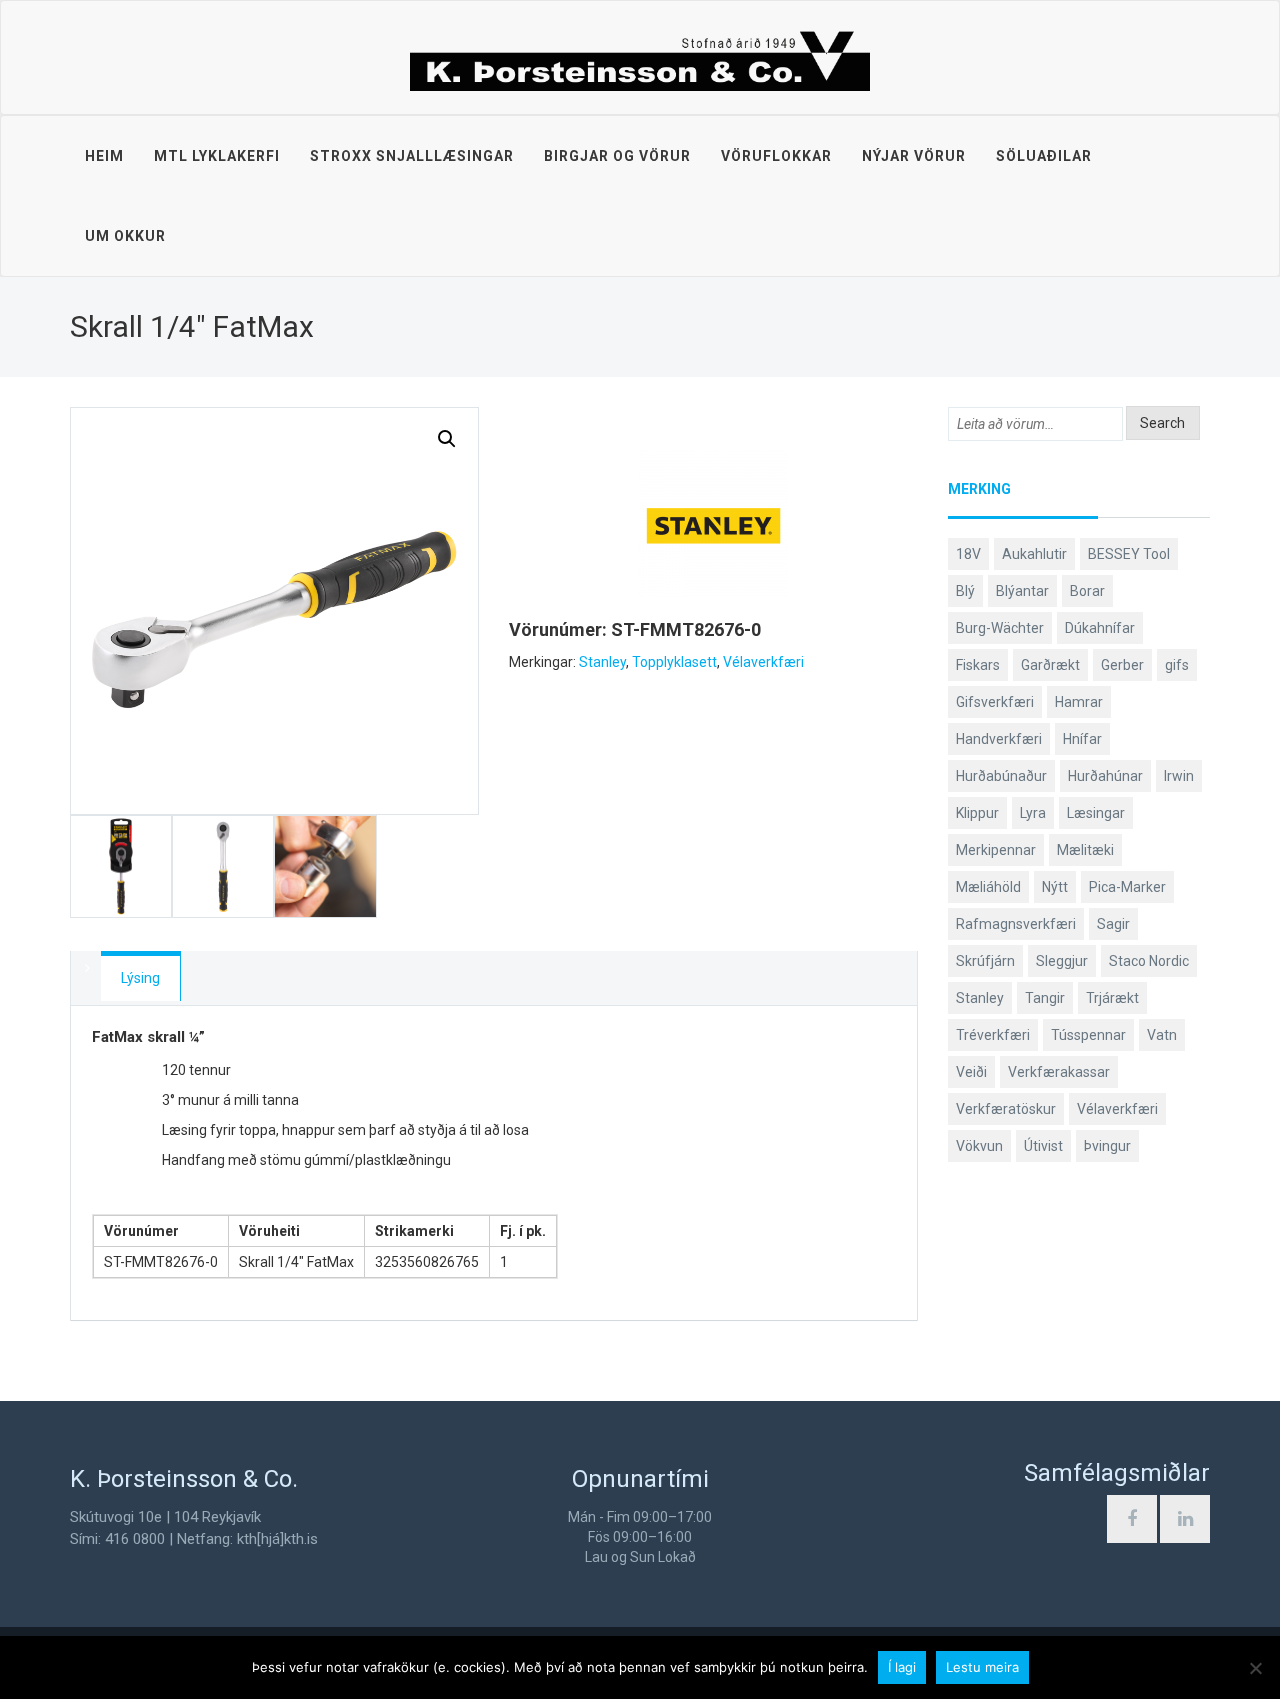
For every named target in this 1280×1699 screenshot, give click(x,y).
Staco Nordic (1149, 961)
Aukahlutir (1034, 554)
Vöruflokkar (776, 156)
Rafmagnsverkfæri (1016, 924)
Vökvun (979, 1146)
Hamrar (1079, 702)
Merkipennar (996, 850)
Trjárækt (1112, 998)
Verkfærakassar (1059, 1072)
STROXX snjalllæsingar (412, 156)
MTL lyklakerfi (217, 156)
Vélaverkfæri (763, 662)
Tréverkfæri (993, 1035)
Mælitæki (1085, 850)
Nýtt (1055, 887)
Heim (104, 156)
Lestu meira (982, 1667)
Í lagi (902, 1667)
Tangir (1045, 998)
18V (968, 554)
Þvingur (1107, 1146)
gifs (1177, 665)
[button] (447, 439)
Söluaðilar (1044, 156)
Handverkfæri (999, 739)
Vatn (1162, 1035)
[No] (1255, 1668)
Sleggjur (1062, 961)
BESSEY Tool (1129, 554)
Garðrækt (1050, 665)
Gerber (1122, 665)
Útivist (1043, 1146)
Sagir (1113, 924)
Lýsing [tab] (140, 978)
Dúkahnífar (1100, 628)
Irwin (1179, 776)
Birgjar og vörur (617, 156)
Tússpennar (1088, 1035)
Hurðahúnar (1105, 776)
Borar (1087, 591)
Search (1162, 423)
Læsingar (1096, 813)
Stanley (602, 662)
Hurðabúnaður (1001, 776)
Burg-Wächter (1000, 628)
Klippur (977, 813)
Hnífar (1082, 739)
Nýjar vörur (914, 156)
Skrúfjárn (985, 961)
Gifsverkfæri (995, 702)
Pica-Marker (1127, 887)
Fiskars (978, 665)
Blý (965, 591)
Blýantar (1022, 591)
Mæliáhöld (988, 887)
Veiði (971, 1072)
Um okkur (125, 236)
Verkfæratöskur (1006, 1109)
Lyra (1033, 813)
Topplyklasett (674, 662)
